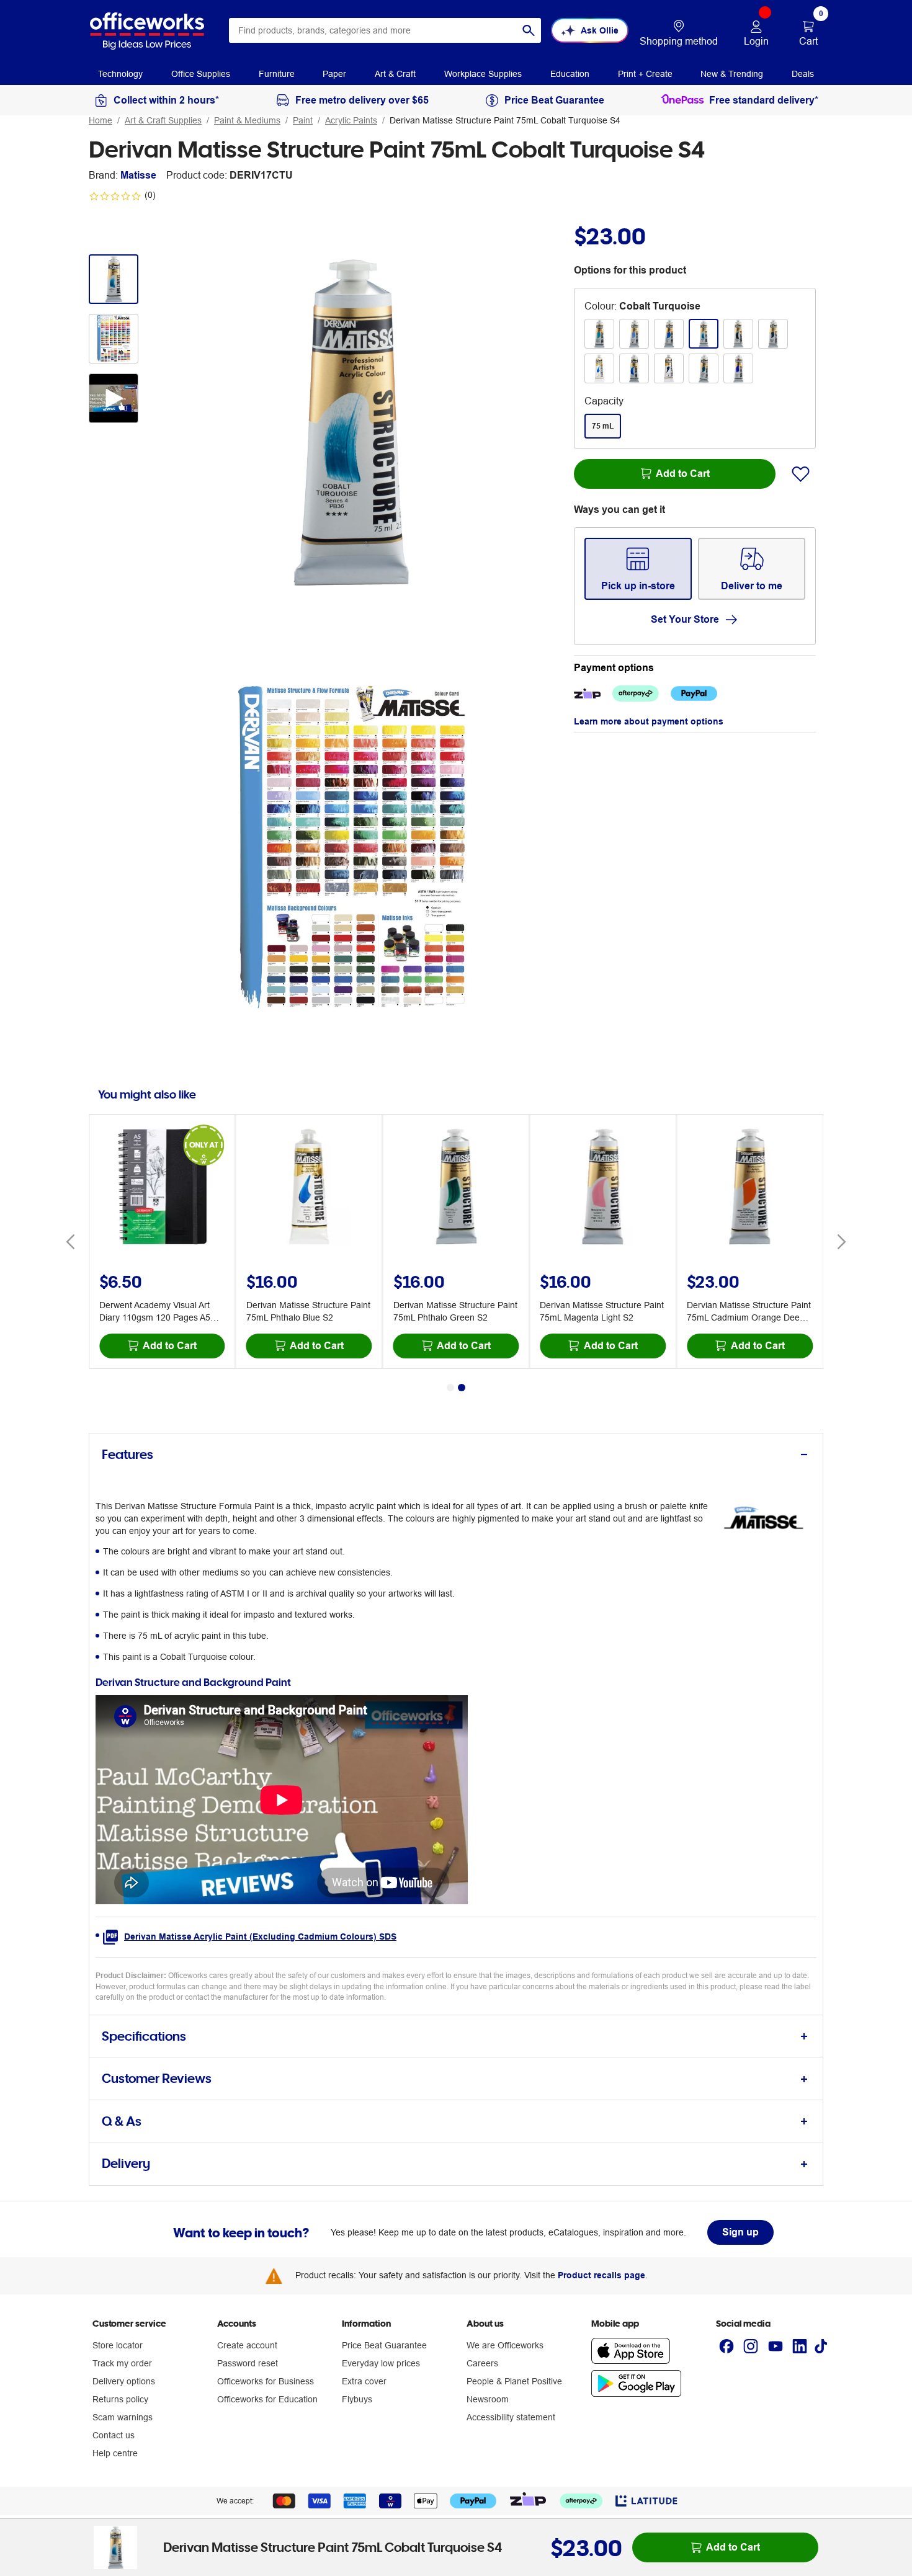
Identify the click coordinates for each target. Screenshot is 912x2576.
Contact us (114, 2435)
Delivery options (124, 2381)
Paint (303, 120)
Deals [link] (803, 74)
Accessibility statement (511, 2417)
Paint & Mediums (247, 120)
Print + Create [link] (645, 74)
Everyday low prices (381, 2363)
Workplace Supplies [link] (483, 74)
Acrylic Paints (351, 120)
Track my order (122, 2363)
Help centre (115, 2453)
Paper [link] (334, 74)
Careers (482, 2363)
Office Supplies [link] (201, 74)
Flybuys (357, 2399)
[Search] (529, 30)
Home (101, 120)
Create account (247, 2345)
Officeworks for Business (266, 2381)
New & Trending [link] (732, 74)
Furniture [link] (277, 74)
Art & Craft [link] (395, 74)
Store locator (118, 2345)
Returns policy (120, 2399)
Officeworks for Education (267, 2399)
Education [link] (570, 74)
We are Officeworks (505, 2345)
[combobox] (385, 30)
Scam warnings (123, 2417)
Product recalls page (601, 2275)
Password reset (248, 2363)
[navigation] (120, 73)
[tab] (456, 1455)
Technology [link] (120, 74)
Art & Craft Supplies (163, 120)
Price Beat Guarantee (384, 2345)
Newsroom (488, 2399)
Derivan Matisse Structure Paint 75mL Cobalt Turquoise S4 (505, 120)
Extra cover (364, 2381)
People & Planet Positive (514, 2381)
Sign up (740, 2232)
